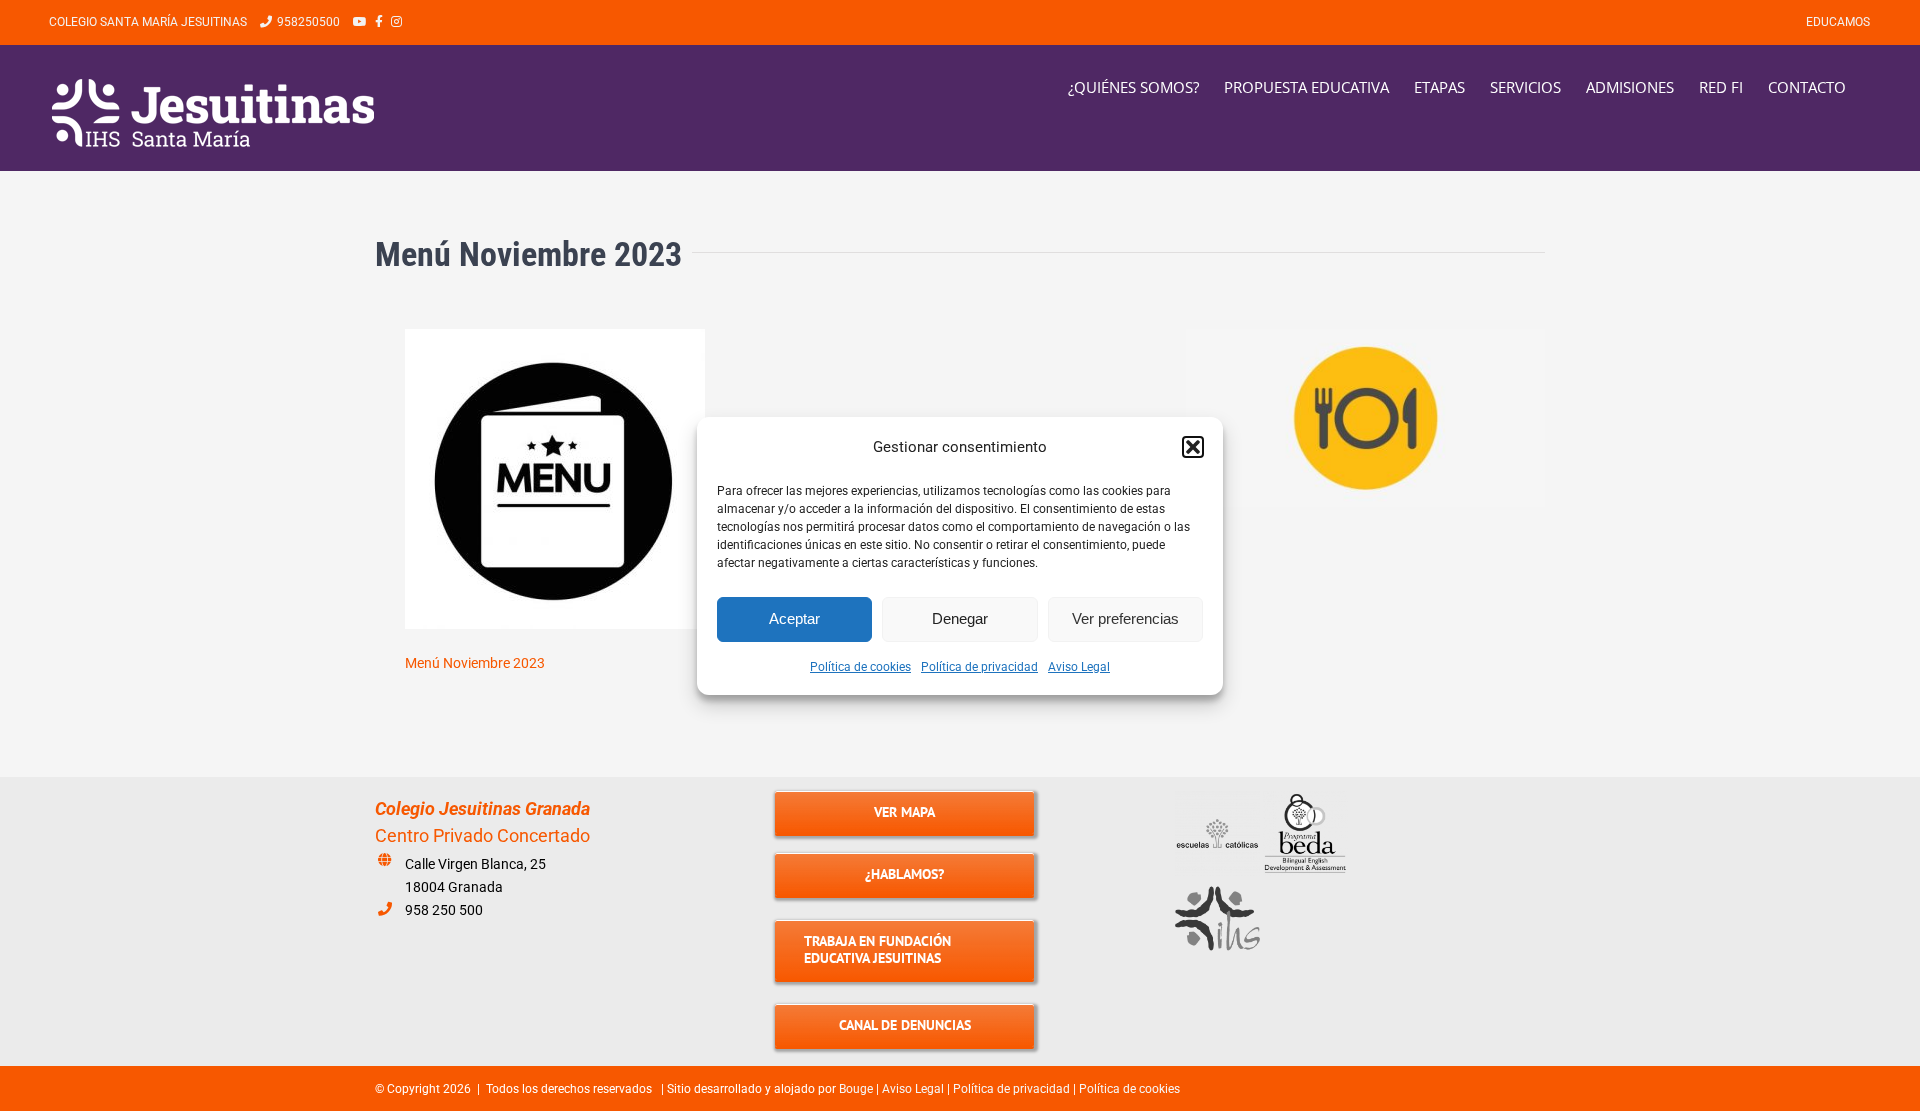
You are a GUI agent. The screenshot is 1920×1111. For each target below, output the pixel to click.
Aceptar (794, 618)
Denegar (960, 618)
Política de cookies (860, 667)
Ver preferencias (1125, 618)
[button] (1193, 447)
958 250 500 (444, 910)
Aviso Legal (1079, 667)
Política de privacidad (979, 667)
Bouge (856, 1089)
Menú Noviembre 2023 (475, 663)
